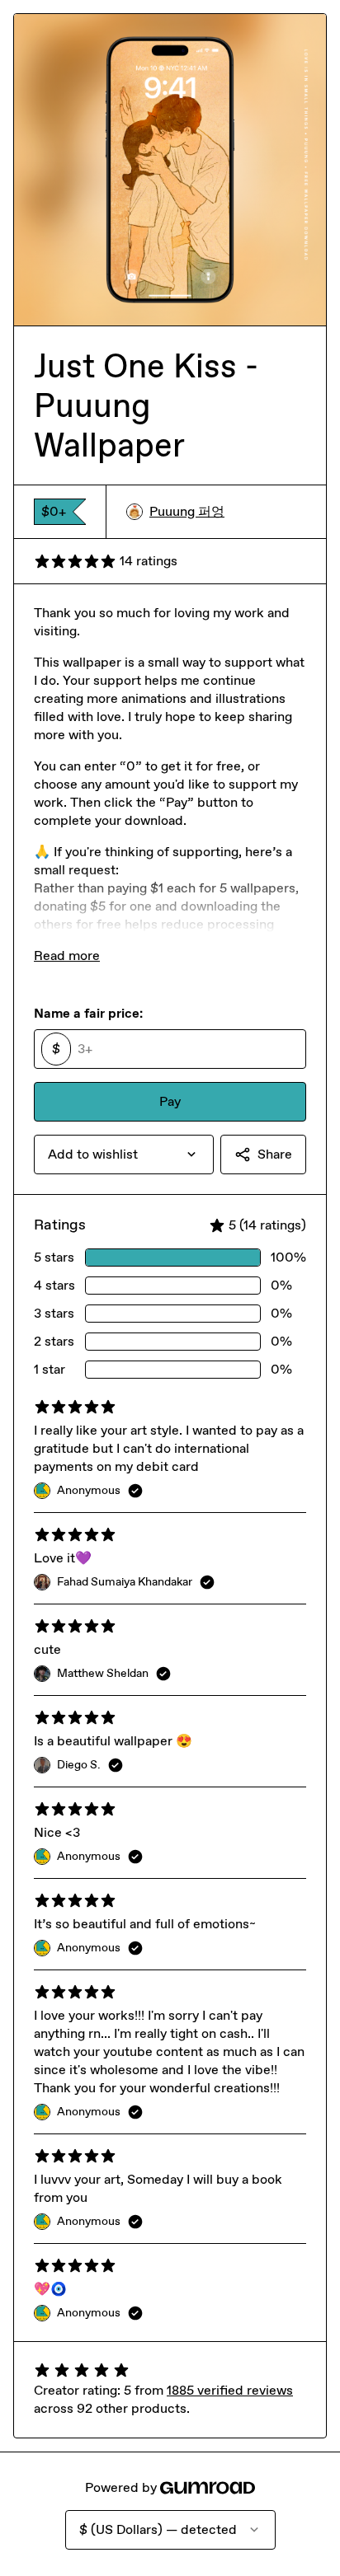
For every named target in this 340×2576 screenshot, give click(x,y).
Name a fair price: (88, 1013)
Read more (67, 955)
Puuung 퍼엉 (187, 511)
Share (275, 1154)
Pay (170, 1101)
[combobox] (124, 1155)
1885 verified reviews (230, 2390)
